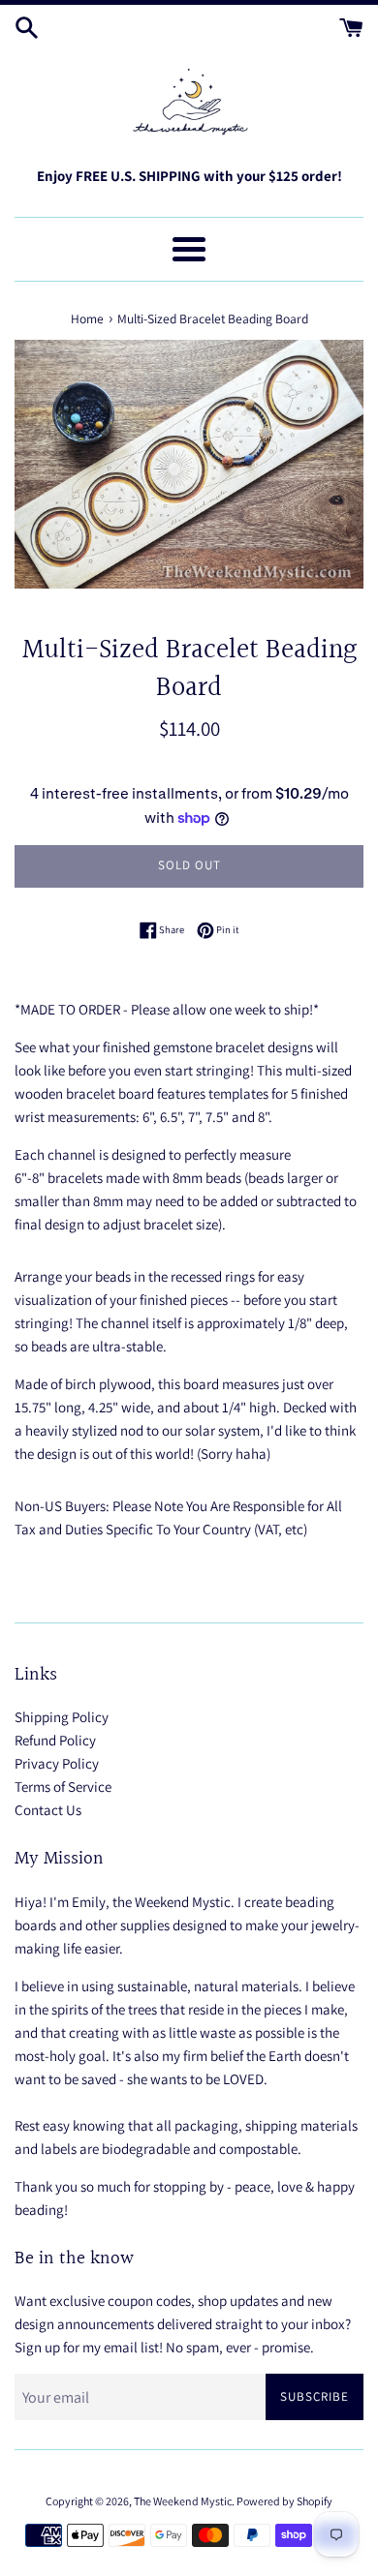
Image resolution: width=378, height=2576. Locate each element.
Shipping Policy (62, 1717)
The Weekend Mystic (183, 2501)
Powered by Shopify (284, 2501)
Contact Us (48, 1810)
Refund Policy (55, 1740)
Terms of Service (63, 1787)
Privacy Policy (57, 1763)
